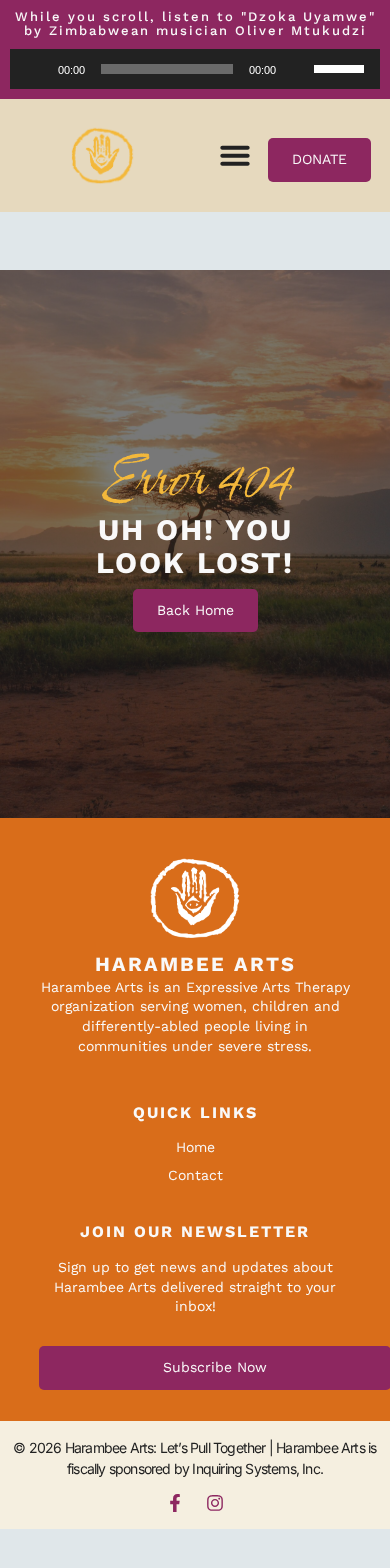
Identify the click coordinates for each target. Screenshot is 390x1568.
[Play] (36, 69)
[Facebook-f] (175, 1503)
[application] (195, 69)
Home (195, 1147)
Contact (195, 1175)
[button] (235, 155)
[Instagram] (215, 1503)
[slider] (342, 67)
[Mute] (298, 69)
